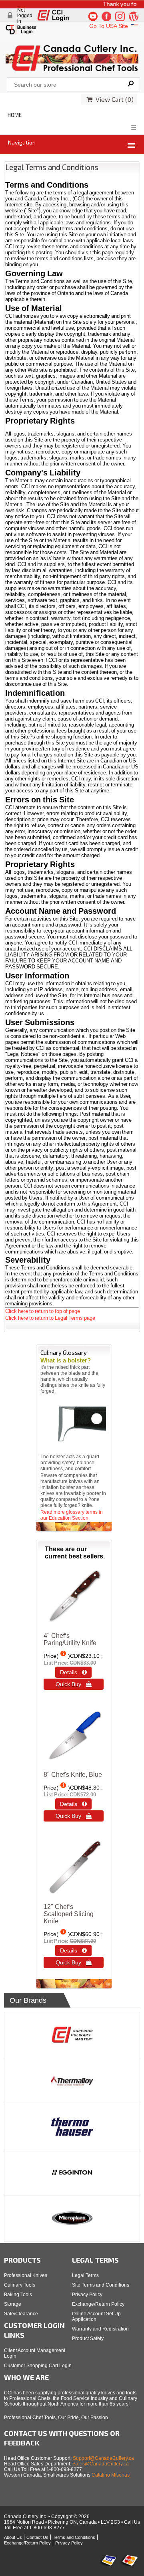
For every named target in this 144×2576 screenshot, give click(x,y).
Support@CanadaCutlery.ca (103, 2458)
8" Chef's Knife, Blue (73, 1775)
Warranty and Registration (100, 2329)
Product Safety (88, 2338)
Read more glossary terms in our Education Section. (72, 1515)
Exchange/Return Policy (98, 2304)
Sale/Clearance (21, 2314)
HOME (15, 115)
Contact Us (37, 2537)
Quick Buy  (74, 1684)
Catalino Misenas (111, 2475)
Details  (73, 1672)
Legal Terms (85, 2275)
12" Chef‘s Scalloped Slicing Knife (69, 1914)
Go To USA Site (109, 26)
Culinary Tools (20, 2285)
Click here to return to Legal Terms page (50, 1318)
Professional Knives (26, 2275)
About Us (13, 2537)
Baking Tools (18, 2295)
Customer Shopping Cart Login (38, 2366)
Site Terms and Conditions (101, 2285)
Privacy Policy (87, 2295)
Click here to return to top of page (43, 1311)
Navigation (22, 142)
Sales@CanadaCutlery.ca (101, 2464)
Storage (13, 2304)
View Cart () (113, 99)
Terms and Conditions (74, 2537)
